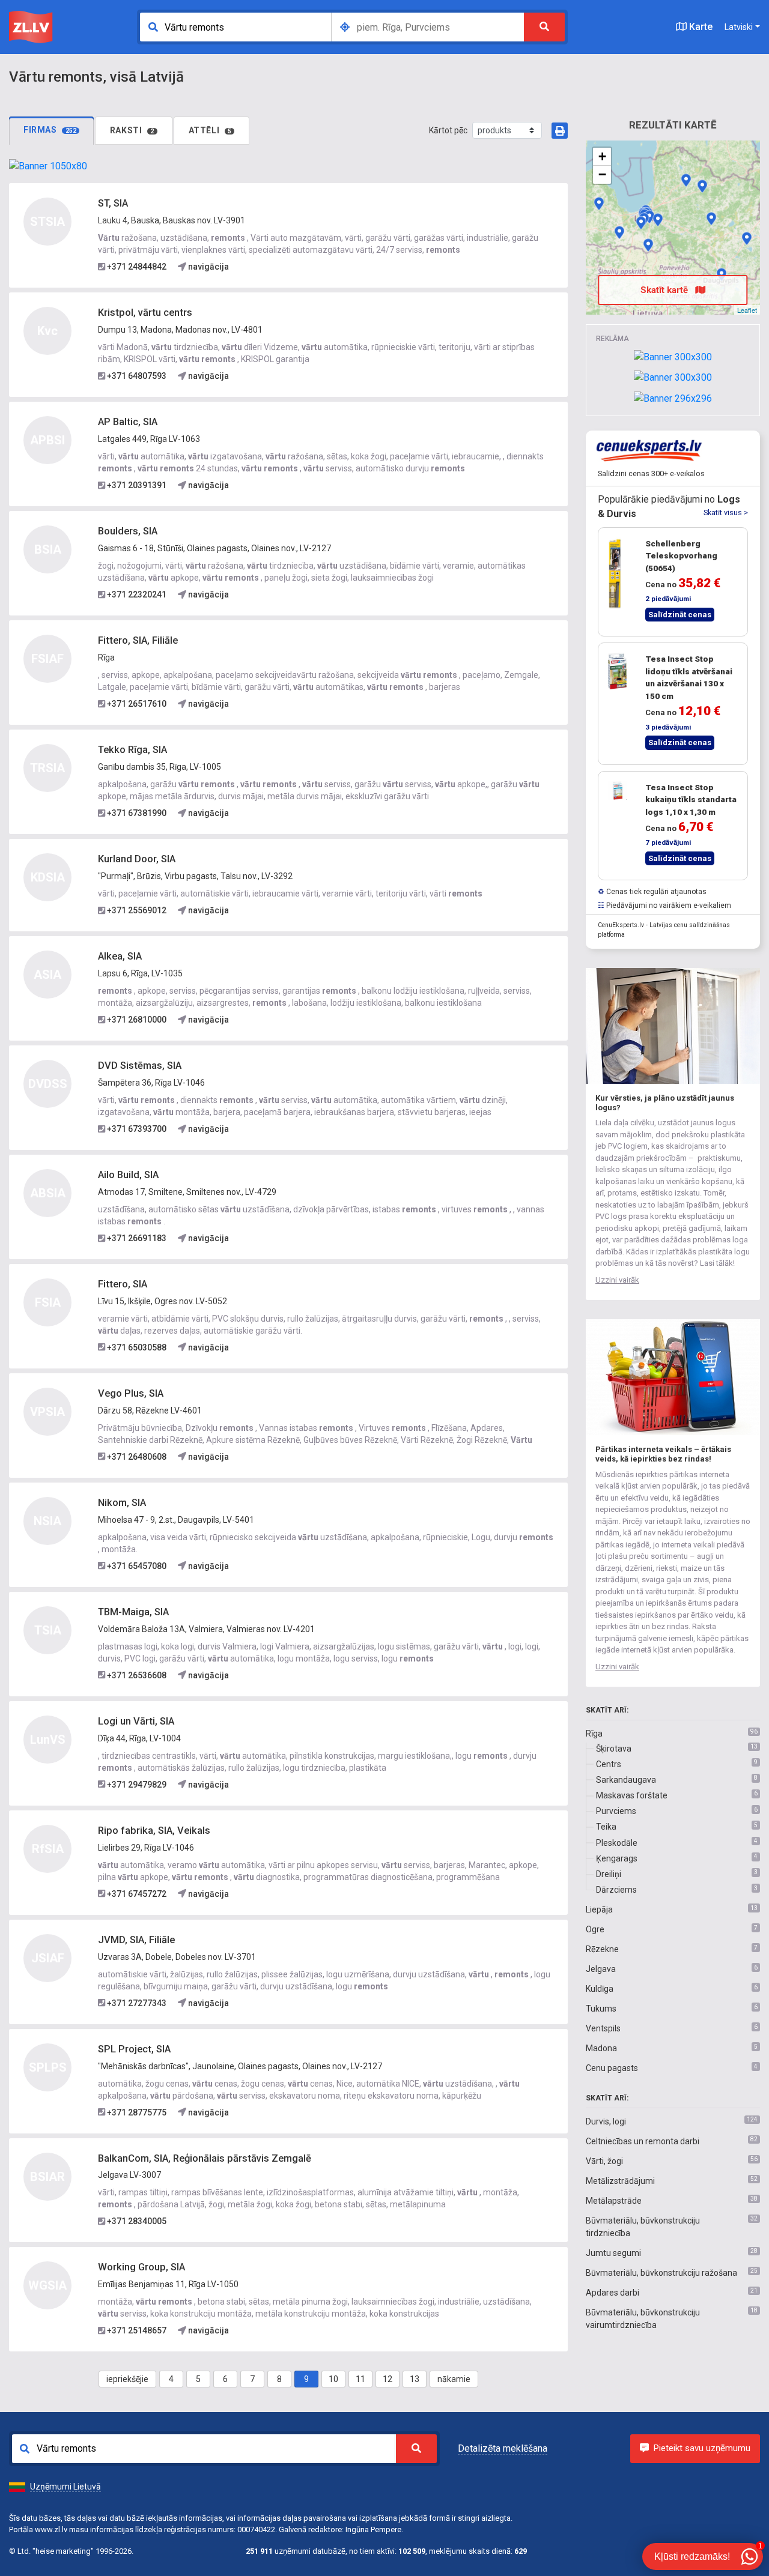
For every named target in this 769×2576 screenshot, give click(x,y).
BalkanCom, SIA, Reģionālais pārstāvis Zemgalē (205, 2158)
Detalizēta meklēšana (503, 2448)
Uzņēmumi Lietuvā (65, 2487)
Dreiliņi (609, 1874)
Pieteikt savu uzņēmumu (702, 2448)
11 (360, 2379)
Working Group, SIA (141, 2267)
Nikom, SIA (122, 1503)
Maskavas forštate (632, 1795)
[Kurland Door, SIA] (599, 204)
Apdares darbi (612, 2293)
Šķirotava (614, 1749)
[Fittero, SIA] (658, 220)
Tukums (601, 2009)
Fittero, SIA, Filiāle (138, 640)
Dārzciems (616, 1890)
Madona (601, 2048)
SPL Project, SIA (134, 2049)
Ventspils (603, 2028)
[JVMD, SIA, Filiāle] (619, 232)
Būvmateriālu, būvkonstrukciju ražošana (661, 2273)
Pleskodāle (617, 1843)
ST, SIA (113, 203)
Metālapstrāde (614, 2201)
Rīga (594, 1734)
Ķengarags (617, 1858)
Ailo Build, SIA (128, 1175)
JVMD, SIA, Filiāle (136, 1940)
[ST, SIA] (648, 245)
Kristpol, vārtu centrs (145, 313)
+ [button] (602, 156)
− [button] (602, 174)
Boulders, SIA (128, 531)
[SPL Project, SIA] (641, 223)
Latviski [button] (739, 27)
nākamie (454, 2379)
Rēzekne (602, 1949)
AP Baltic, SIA (128, 422)
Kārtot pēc (448, 130)
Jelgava (601, 1969)
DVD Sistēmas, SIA (140, 1066)
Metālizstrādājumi (620, 2181)
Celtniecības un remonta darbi (643, 2141)
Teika (606, 1827)
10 (333, 2379)
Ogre (595, 1929)
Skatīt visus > (726, 512)
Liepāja (599, 1909)
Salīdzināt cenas (680, 615)
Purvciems (616, 1811)
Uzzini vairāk (617, 1280)
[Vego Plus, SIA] (747, 238)
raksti (132, 130)
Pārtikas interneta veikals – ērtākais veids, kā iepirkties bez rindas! (663, 1454)
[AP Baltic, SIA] (649, 217)
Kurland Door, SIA (137, 859)
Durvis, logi (606, 2121)
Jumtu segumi (613, 2253)
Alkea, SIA (120, 956)
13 (415, 2379)
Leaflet (747, 310)
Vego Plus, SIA (131, 1393)
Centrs (609, 1764)
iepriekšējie (127, 2379)
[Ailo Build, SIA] (702, 186)
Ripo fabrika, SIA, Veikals (154, 1831)
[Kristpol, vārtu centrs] (711, 219)
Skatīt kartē (665, 290)
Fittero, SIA (123, 1284)
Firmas (50, 130)
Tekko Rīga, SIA (132, 750)
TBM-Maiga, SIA (133, 1612)
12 (388, 2379)
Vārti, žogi (604, 2161)
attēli (210, 130)
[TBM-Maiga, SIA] (686, 180)
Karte (700, 27)
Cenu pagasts (612, 2068)
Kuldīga (600, 1989)
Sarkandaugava (626, 1780)
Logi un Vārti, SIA (136, 1721)
